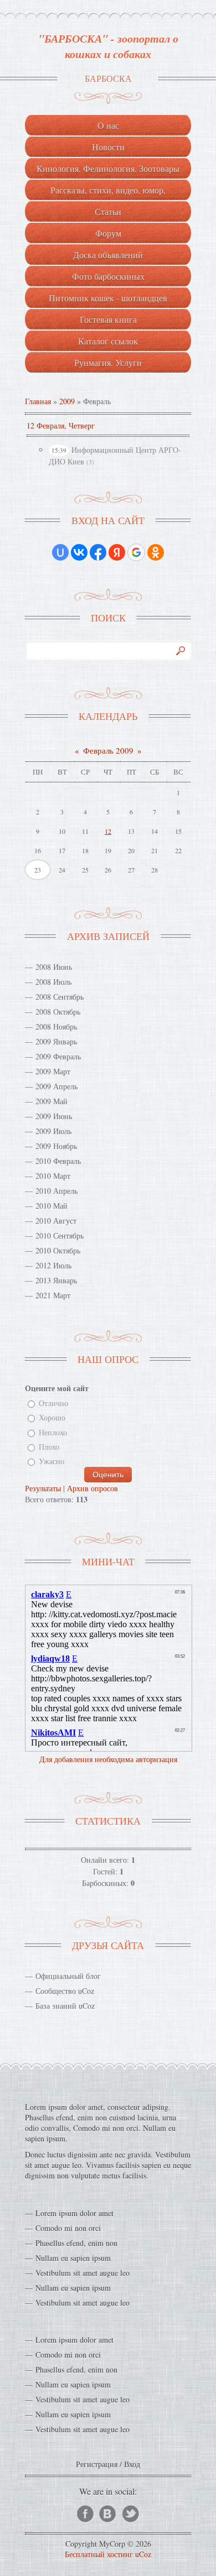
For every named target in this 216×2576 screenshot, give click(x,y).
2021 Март (53, 1295)
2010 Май (52, 1206)
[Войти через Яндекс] (117, 552)
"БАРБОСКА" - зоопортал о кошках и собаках (108, 46)
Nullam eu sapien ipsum (73, 2258)
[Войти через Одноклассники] (156, 552)
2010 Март (53, 1176)
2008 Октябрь (58, 1012)
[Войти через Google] (136, 552)
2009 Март (53, 1071)
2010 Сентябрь (60, 1235)
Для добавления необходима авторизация (108, 1759)
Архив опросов (92, 1488)
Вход (132, 2464)
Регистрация (97, 2464)
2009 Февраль (58, 1056)
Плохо (49, 1447)
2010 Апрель (56, 1191)
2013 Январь (56, 1280)
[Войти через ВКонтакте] (79, 552)
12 (108, 831)
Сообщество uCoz (65, 1991)
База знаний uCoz (65, 2006)
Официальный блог (68, 1976)
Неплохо (53, 1432)
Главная (38, 401)
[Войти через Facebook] (98, 552)
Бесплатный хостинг (99, 2554)
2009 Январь (56, 1041)
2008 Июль (53, 982)
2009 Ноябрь (56, 1146)
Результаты (43, 1488)
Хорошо (52, 1418)
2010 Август (56, 1221)
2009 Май (52, 1101)
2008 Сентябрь (60, 997)
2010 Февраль (58, 1161)
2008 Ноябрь (56, 1026)
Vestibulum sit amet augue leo (83, 2273)
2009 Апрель (56, 1086)
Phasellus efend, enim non (76, 2243)
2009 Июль (53, 1131)
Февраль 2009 (108, 750)
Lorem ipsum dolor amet (74, 2213)
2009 (67, 401)
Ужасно (52, 1462)
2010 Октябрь (58, 1250)
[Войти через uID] (60, 552)
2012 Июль (53, 1265)
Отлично (53, 1403)
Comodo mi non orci (68, 2228)
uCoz (143, 2554)
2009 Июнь (54, 1116)
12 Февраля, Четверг (61, 425)
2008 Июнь (54, 967)
